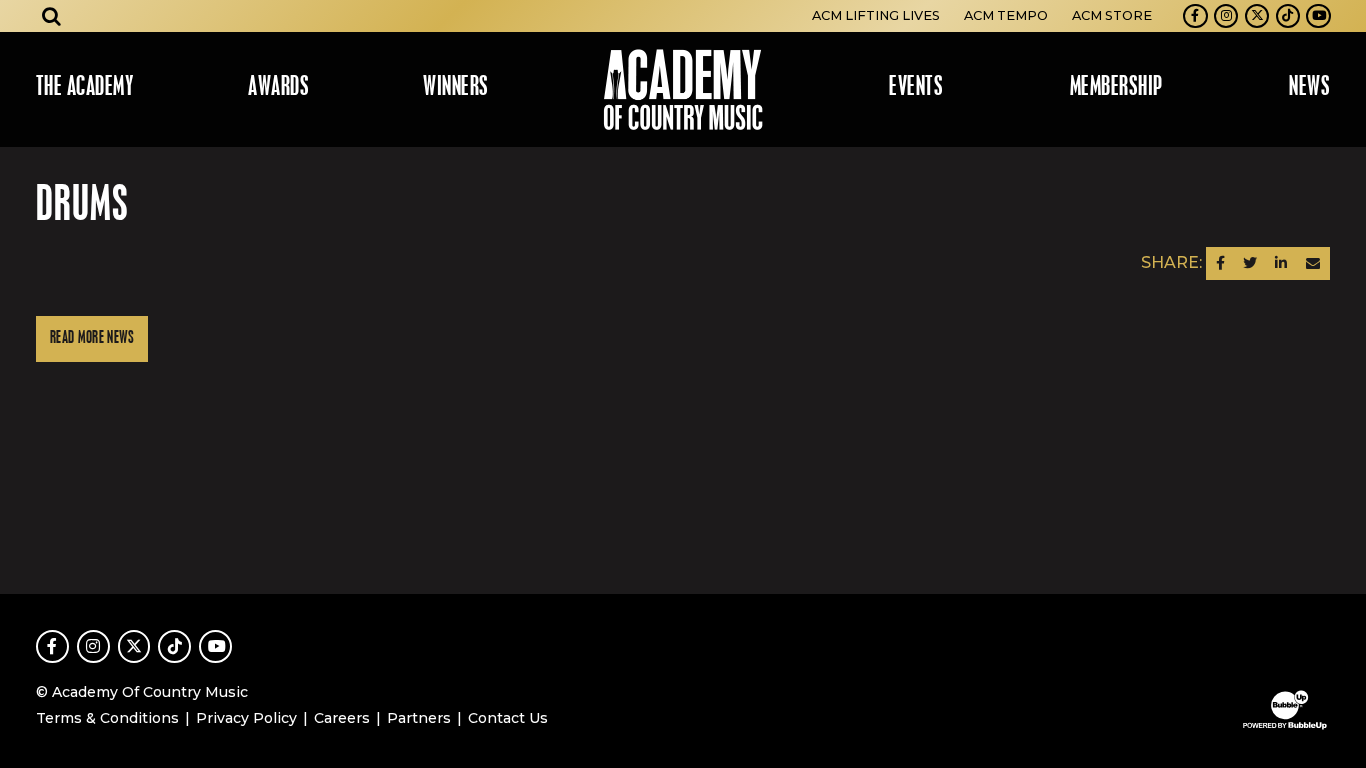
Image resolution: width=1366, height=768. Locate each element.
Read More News (92, 338)
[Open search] (52, 16)
